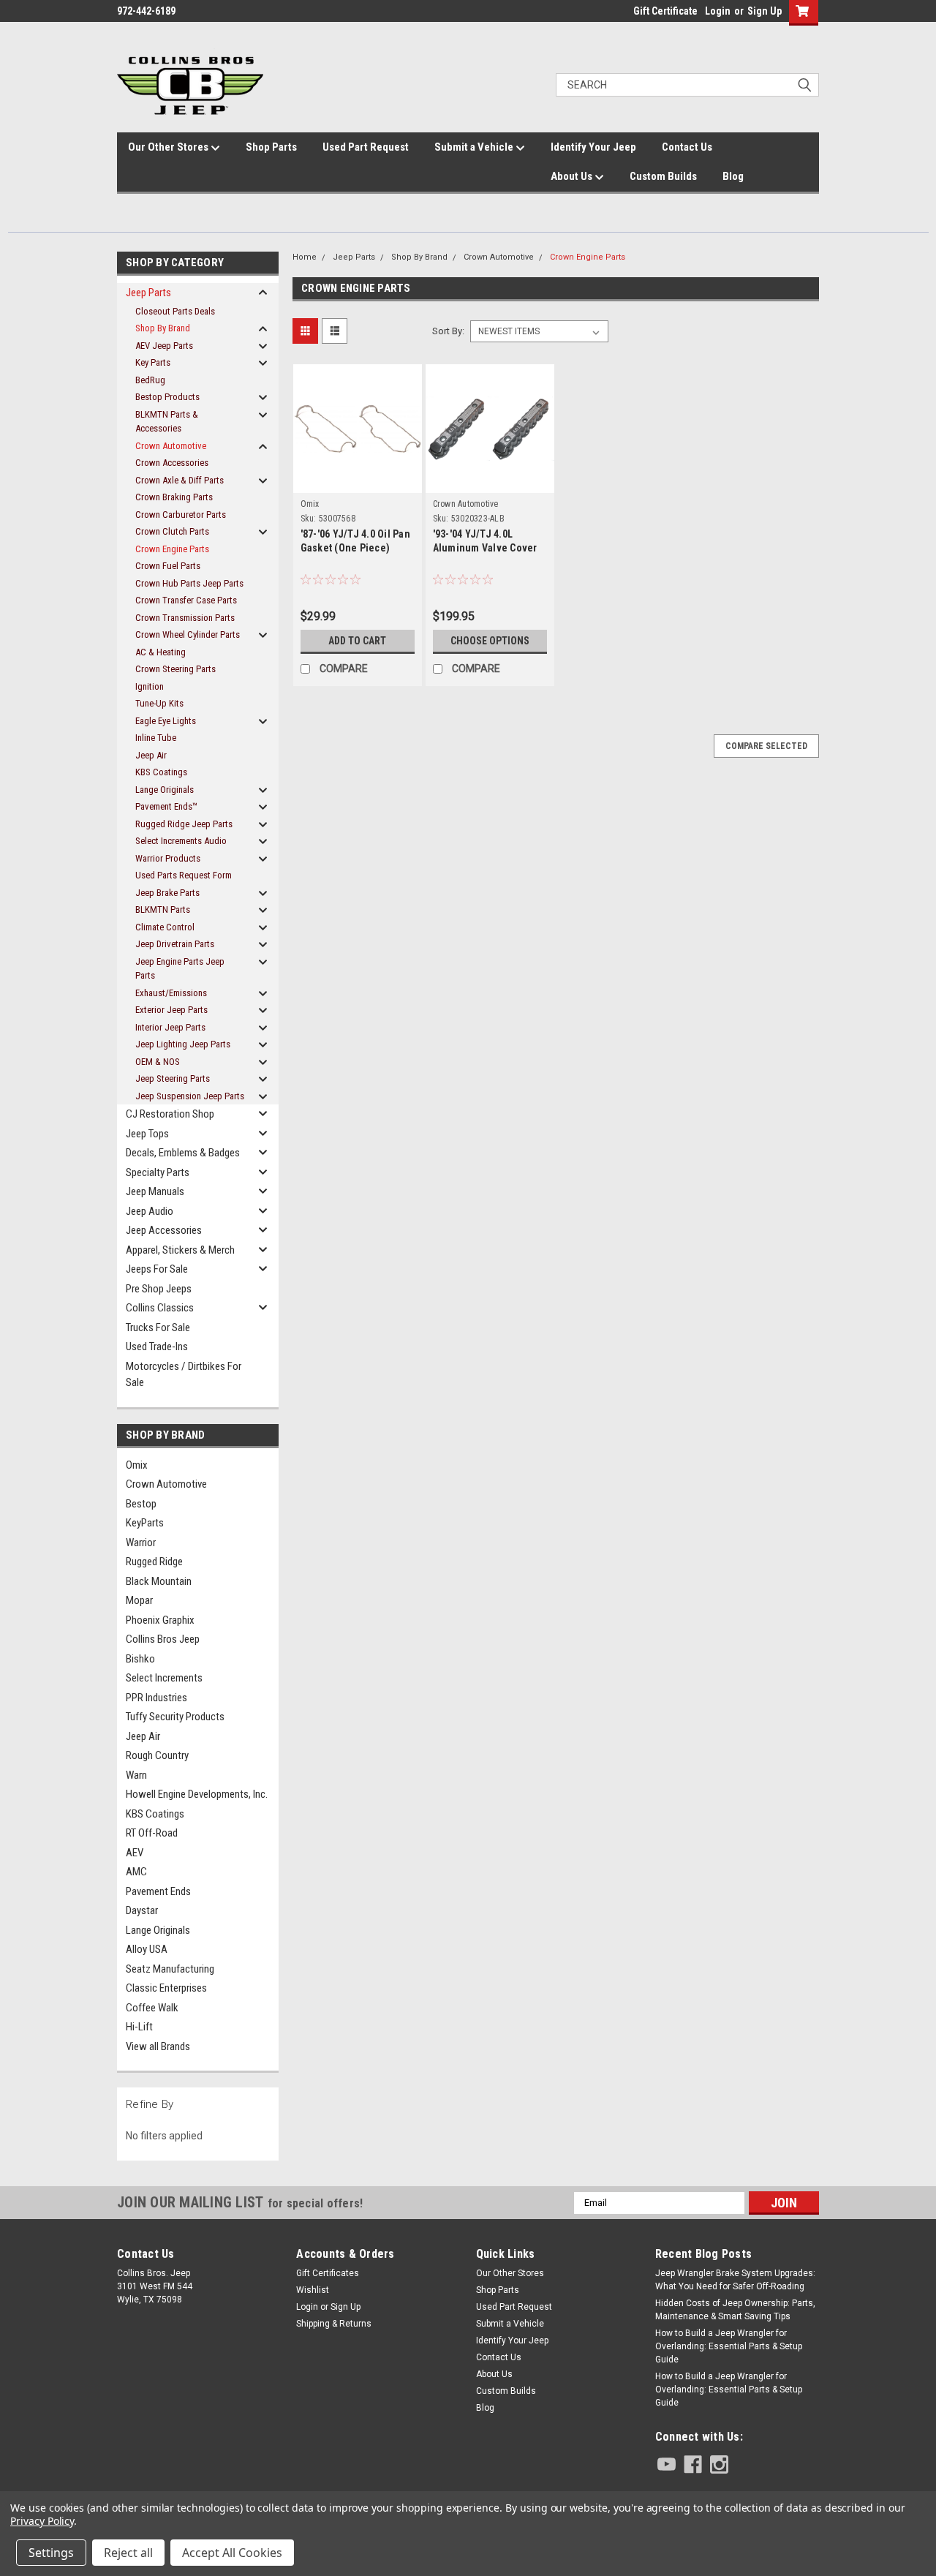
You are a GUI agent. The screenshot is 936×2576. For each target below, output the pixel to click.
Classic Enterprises (166, 1988)
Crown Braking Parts (174, 497)
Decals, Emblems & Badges (183, 1153)
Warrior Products (168, 858)
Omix (137, 1465)
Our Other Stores (169, 147)
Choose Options (490, 641)
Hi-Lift (139, 2027)
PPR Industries (156, 1698)
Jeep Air (151, 755)
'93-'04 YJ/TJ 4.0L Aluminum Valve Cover (485, 541)
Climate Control (165, 927)
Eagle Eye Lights (166, 721)
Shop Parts (271, 147)
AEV (135, 1853)
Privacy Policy (42, 2521)
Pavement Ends (158, 1891)
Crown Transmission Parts (185, 618)
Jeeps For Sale (157, 1269)
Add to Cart (357, 641)
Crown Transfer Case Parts (186, 600)
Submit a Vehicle (475, 147)
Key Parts (153, 362)
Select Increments (164, 1678)
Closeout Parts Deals (175, 311)
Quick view (358, 467)
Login (718, 11)
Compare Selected (766, 746)
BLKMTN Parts (163, 909)
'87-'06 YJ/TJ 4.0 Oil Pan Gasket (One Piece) (355, 541)
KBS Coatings (161, 772)
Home (305, 257)
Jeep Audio (150, 1211)
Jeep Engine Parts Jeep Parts (180, 969)
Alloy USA (147, 1949)
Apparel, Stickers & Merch (180, 1250)
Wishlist (313, 2290)
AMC (136, 1872)
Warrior (141, 1543)
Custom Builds (663, 176)
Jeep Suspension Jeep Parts (190, 1096)
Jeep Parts (148, 293)
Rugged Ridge (154, 1562)
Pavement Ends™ (166, 806)
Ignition (150, 686)
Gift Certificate (665, 11)
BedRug (150, 380)
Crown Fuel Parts (168, 566)
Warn (136, 1775)
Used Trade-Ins (157, 1347)
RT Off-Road (152, 1833)
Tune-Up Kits (159, 703)
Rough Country (157, 1755)
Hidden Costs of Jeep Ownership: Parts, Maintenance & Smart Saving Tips (735, 2310)
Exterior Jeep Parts (171, 1010)
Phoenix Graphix (160, 1620)
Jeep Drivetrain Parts (175, 944)
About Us (573, 176)
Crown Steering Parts (175, 669)
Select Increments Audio (181, 841)
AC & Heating (161, 652)
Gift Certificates (328, 2273)
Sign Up (765, 11)
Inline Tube (156, 738)
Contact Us (687, 147)
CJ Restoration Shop (170, 1114)
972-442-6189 (146, 11)
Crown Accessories (172, 463)
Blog (733, 176)
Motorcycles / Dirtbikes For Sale (184, 1375)
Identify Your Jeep (593, 147)
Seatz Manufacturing (170, 1969)
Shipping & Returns (334, 2324)
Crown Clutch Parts (172, 531)
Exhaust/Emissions (171, 993)
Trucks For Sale (158, 1327)
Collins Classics (160, 1308)
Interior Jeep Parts (170, 1027)
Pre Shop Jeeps (159, 1289)
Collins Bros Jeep (163, 1639)
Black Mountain (159, 1581)
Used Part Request (366, 147)
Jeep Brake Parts (167, 893)
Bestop (141, 1504)
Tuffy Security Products (175, 1717)
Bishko (140, 1659)
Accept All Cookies (232, 2553)
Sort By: (448, 331)
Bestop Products (167, 397)
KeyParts (145, 1523)
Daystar (142, 1910)
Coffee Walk (152, 2008)
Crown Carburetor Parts (181, 515)
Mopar (139, 1600)
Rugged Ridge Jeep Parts (184, 824)
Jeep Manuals (155, 1191)
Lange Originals (165, 790)
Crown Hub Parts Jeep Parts (189, 583)
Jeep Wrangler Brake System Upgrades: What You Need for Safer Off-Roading (735, 2280)
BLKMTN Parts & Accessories (167, 422)
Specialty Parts (158, 1172)
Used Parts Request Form (184, 875)
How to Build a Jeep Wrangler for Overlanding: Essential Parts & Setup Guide (729, 2346)
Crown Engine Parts (172, 549)
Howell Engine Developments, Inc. (197, 1794)
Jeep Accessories (164, 1230)
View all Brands (158, 2046)
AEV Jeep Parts (164, 346)
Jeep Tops (147, 1134)
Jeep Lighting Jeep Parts (183, 1044)
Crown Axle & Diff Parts (180, 480)
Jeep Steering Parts (173, 1078)
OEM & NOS (158, 1062)
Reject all (128, 2553)
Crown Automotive (171, 446)
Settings (51, 2553)
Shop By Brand (163, 328)
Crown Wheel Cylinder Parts (188, 634)
